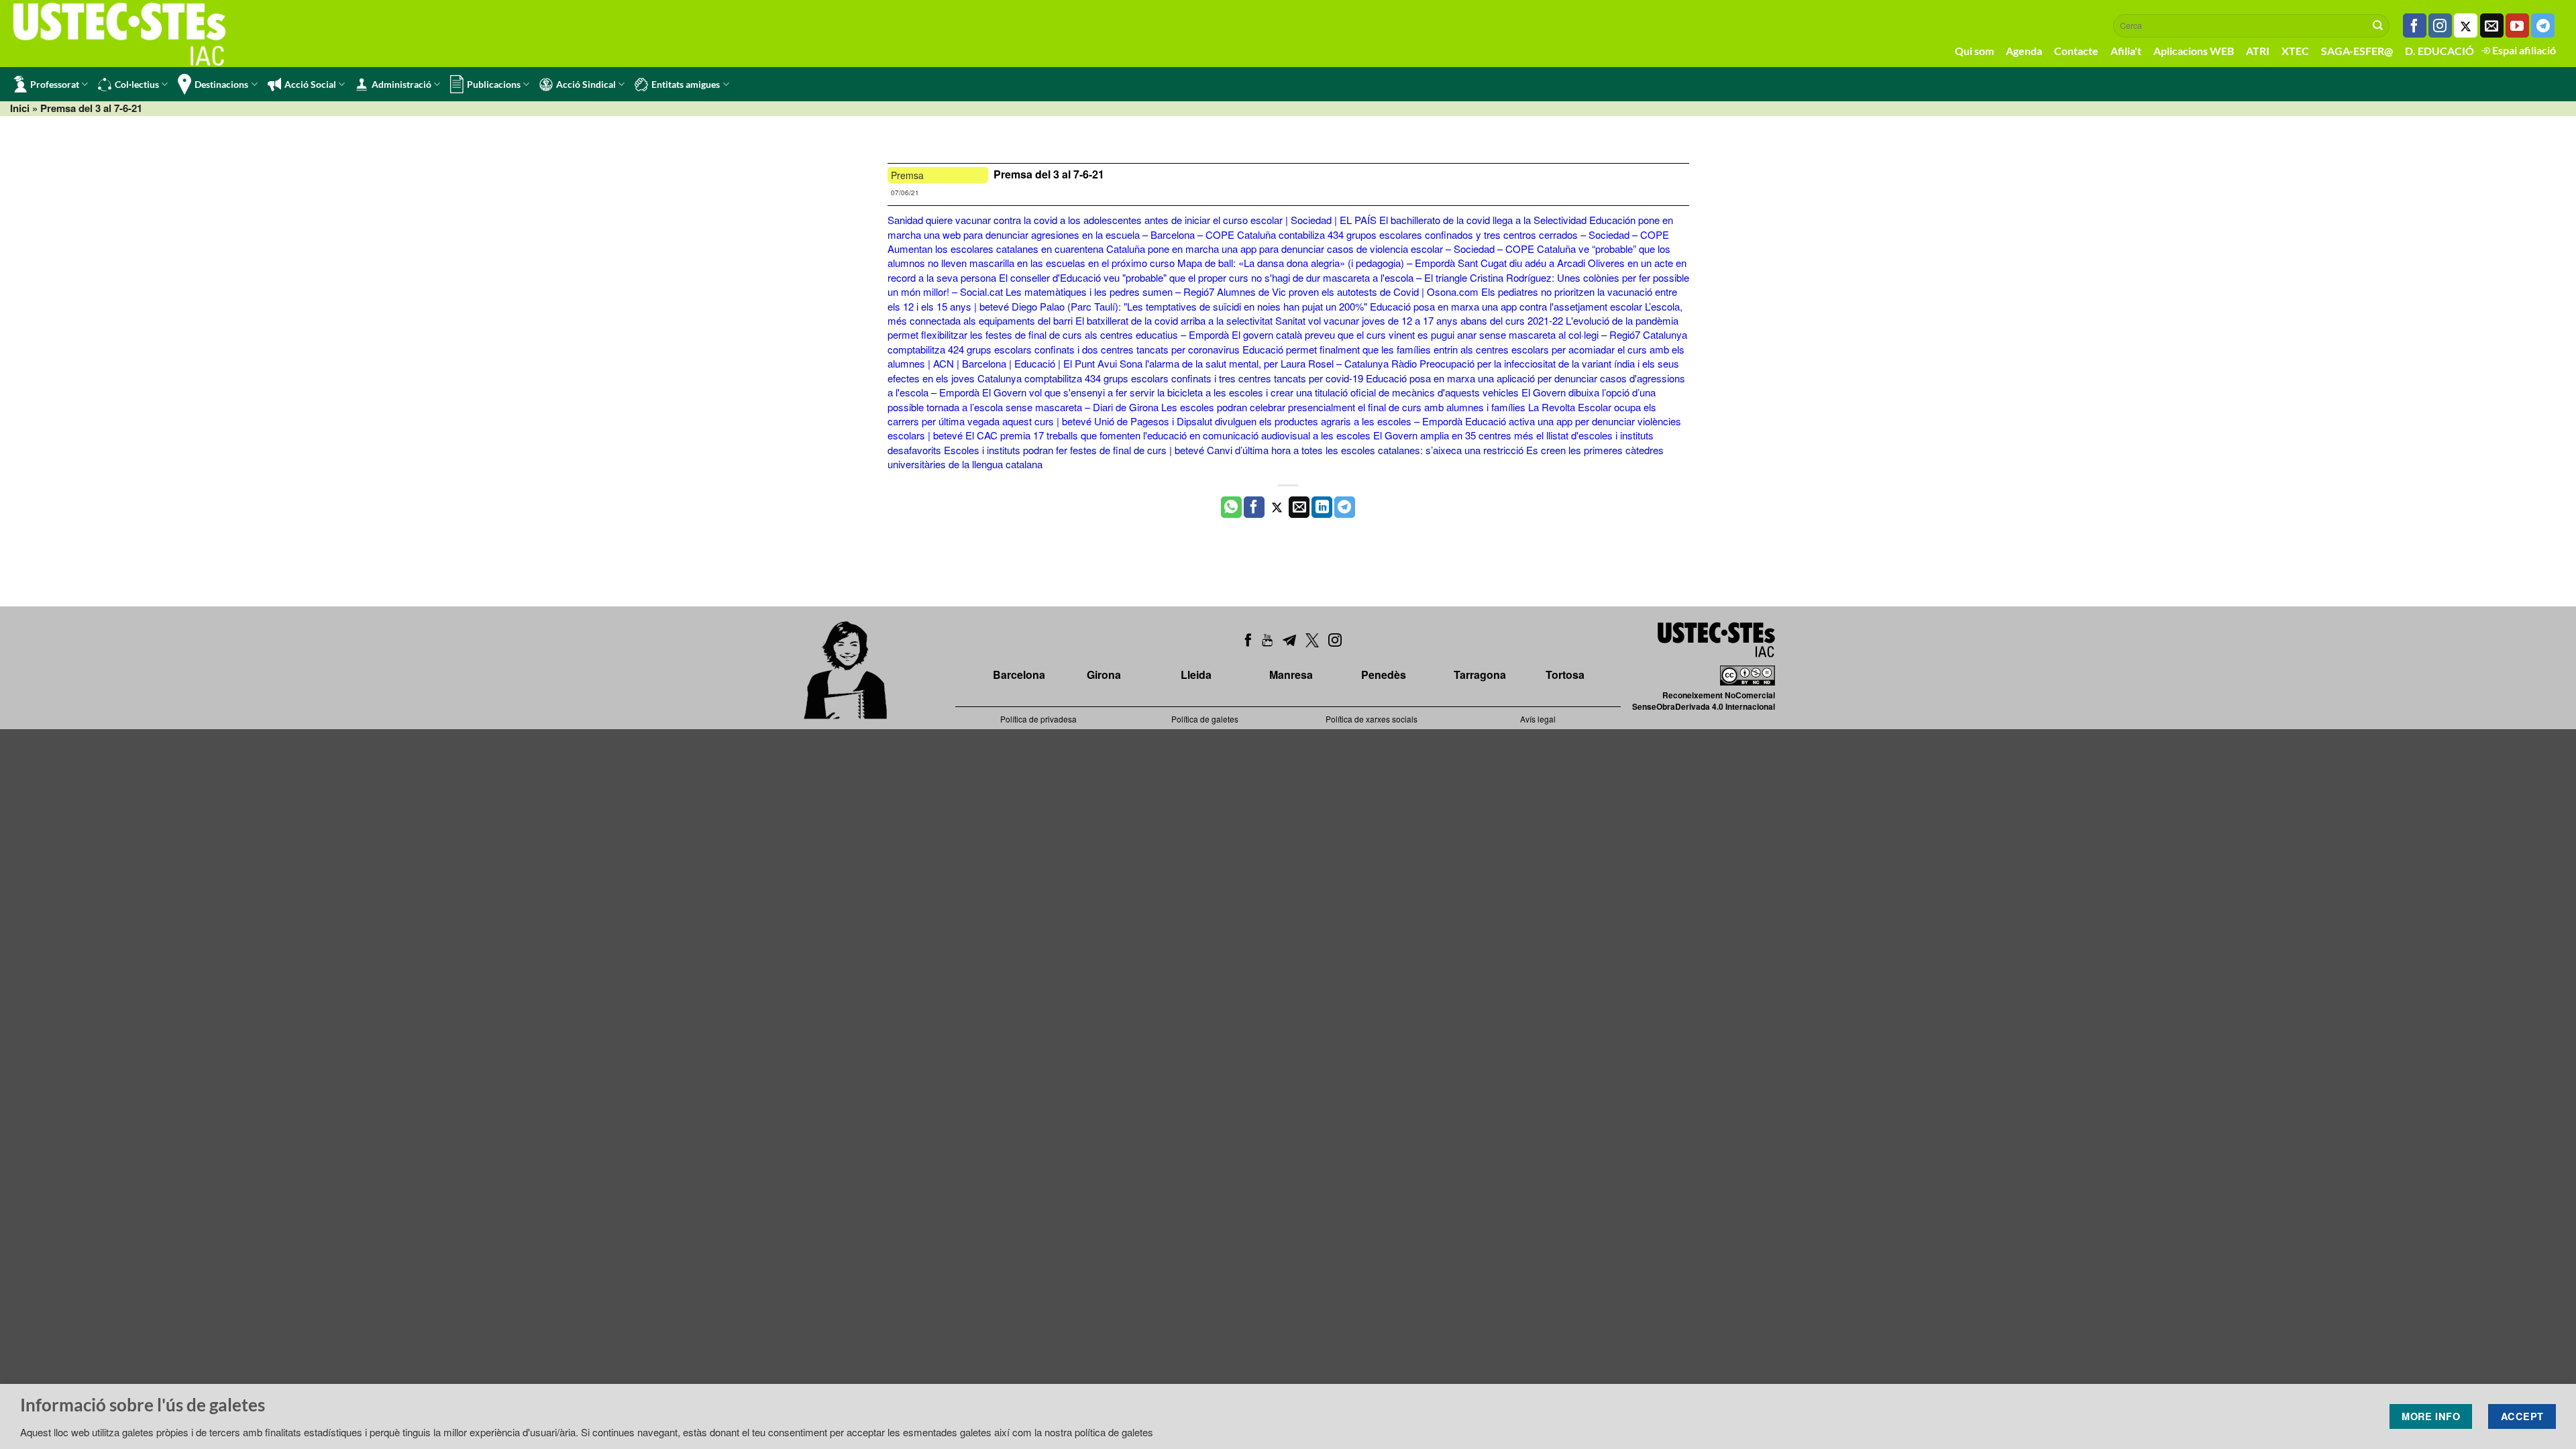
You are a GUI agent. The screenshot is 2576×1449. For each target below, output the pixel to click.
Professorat (55, 84)
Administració (401, 84)
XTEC (2295, 51)
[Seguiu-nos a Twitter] (2466, 25)
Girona (1104, 675)
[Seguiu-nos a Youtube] (2517, 25)
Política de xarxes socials (1372, 719)
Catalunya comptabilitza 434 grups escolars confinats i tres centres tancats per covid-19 (1170, 378)
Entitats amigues (686, 84)
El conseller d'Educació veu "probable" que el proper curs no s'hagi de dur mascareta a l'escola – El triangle (1233, 277)
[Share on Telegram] (1345, 507)
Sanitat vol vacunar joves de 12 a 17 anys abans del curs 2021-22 (1419, 320)
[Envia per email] (1299, 507)
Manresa (1291, 675)
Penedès (1384, 675)
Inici (20, 108)
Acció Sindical (586, 84)
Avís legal (1538, 719)
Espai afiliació (2523, 50)
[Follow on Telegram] (2543, 25)
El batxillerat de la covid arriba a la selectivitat (1174, 320)
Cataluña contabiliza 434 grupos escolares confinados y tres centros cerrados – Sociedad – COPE (1453, 234)
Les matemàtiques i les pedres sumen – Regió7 (1110, 291)
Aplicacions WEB (2194, 51)
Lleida (1196, 675)
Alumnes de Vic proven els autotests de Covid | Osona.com (1348, 291)
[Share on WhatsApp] (1231, 507)
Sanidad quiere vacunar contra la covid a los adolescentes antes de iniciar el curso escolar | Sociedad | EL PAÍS (1132, 220)
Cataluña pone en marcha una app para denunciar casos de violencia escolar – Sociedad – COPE (1320, 249)
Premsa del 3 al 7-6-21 (1049, 174)
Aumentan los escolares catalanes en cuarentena (996, 249)
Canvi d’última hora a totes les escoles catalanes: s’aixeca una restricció (1365, 450)
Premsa (907, 175)
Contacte (2076, 51)
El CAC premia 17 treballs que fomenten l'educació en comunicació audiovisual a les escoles (1168, 435)
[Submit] (2378, 25)
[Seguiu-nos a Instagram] (2440, 25)
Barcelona (1019, 675)
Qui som (1974, 51)
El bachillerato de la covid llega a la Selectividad (1483, 220)
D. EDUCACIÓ (2439, 51)
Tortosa (1565, 675)
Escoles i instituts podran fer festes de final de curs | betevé (1074, 450)
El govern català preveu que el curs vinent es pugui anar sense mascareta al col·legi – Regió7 (1436, 334)
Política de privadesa (1038, 719)
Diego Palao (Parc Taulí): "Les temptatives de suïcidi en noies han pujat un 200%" (1189, 306)
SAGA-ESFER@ (2357, 51)
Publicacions (494, 84)
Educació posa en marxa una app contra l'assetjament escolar (1506, 306)
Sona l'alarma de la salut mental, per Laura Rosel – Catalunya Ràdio (1268, 363)
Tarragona (1480, 675)
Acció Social (310, 84)
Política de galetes (1205, 719)
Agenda (2024, 51)
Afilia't (2126, 51)
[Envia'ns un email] (2492, 25)
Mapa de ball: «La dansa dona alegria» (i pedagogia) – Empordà (1316, 263)
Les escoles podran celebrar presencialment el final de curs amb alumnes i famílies (1343, 407)
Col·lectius (137, 84)
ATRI (2258, 51)
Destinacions (221, 84)
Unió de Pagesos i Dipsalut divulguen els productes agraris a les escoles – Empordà (1278, 421)
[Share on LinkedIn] (1322, 507)
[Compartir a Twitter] (1277, 507)
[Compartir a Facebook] (1254, 507)
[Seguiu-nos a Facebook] (2415, 25)
